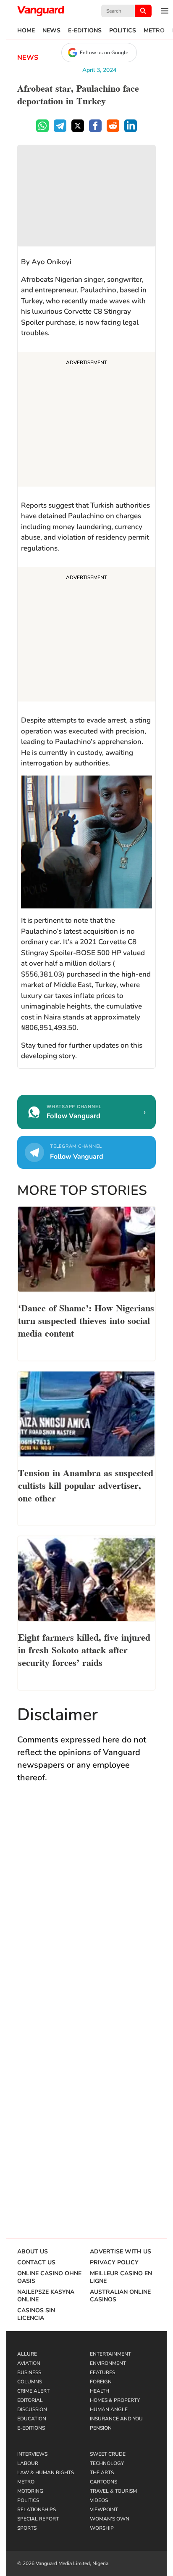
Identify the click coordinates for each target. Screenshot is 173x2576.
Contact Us (36, 2263)
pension (101, 2428)
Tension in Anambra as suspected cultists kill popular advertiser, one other (86, 1485)
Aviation (29, 2363)
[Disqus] (86, 1913)
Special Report (38, 2519)
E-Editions (85, 31)
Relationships (37, 2510)
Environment (108, 2363)
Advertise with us (121, 2252)
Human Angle (109, 2409)
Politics (123, 31)
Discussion (32, 2409)
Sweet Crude (108, 2454)
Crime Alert (33, 2391)
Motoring (30, 2491)
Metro (154, 31)
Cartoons (104, 2482)
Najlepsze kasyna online (46, 2296)
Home (26, 31)
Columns (30, 2382)
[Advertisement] (86, 421)
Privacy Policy (114, 2263)
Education (32, 2419)
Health (100, 2391)
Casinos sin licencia (36, 2314)
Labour (28, 2463)
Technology (107, 2463)
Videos (99, 2500)
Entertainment (110, 2354)
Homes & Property (115, 2400)
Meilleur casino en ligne (121, 2277)
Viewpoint (104, 2510)
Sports (27, 2528)
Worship (102, 2528)
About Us (33, 2252)
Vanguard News (41, 11)
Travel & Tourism (113, 2491)
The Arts (102, 2473)
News (51, 31)
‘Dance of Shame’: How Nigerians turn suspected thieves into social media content (86, 1320)
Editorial (30, 2400)
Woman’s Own (110, 2519)
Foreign (101, 2382)
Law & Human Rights (46, 2473)
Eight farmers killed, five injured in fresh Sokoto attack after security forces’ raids (84, 1649)
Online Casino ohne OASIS (49, 2277)
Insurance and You (116, 2419)
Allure (27, 2354)
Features (102, 2372)
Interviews (32, 2454)
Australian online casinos (120, 2296)
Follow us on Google (104, 53)
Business (29, 2372)
